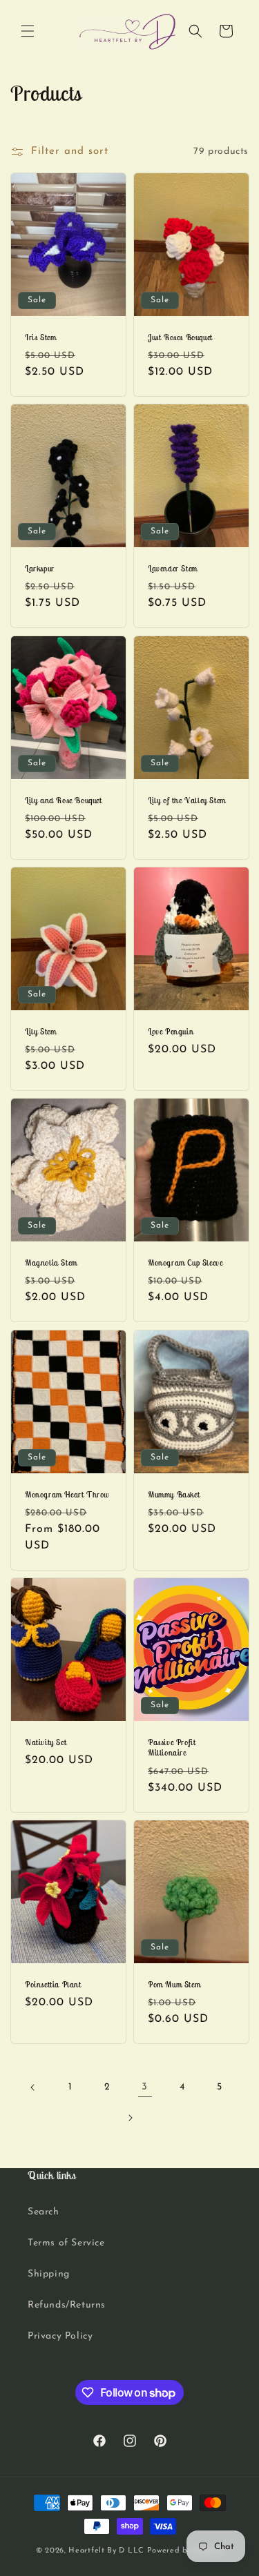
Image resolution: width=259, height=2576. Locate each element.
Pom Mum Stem (174, 1984)
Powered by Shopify (185, 2551)
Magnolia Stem (51, 1262)
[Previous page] (33, 2087)
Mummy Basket (174, 1494)
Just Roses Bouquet (180, 336)
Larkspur (40, 568)
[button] (28, 31)
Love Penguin (171, 1031)
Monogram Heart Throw (67, 1494)
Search (44, 2212)
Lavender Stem (173, 568)
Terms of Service (66, 2243)
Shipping (49, 2274)
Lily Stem (40, 1031)
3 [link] (145, 2087)
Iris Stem (40, 336)
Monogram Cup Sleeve (185, 1262)
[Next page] (130, 2118)
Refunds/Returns (67, 2305)
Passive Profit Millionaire (172, 1748)
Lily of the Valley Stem (187, 799)
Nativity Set (46, 1742)
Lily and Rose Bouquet (64, 799)
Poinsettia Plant (53, 1984)
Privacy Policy (60, 2336)
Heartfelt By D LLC (106, 2551)
